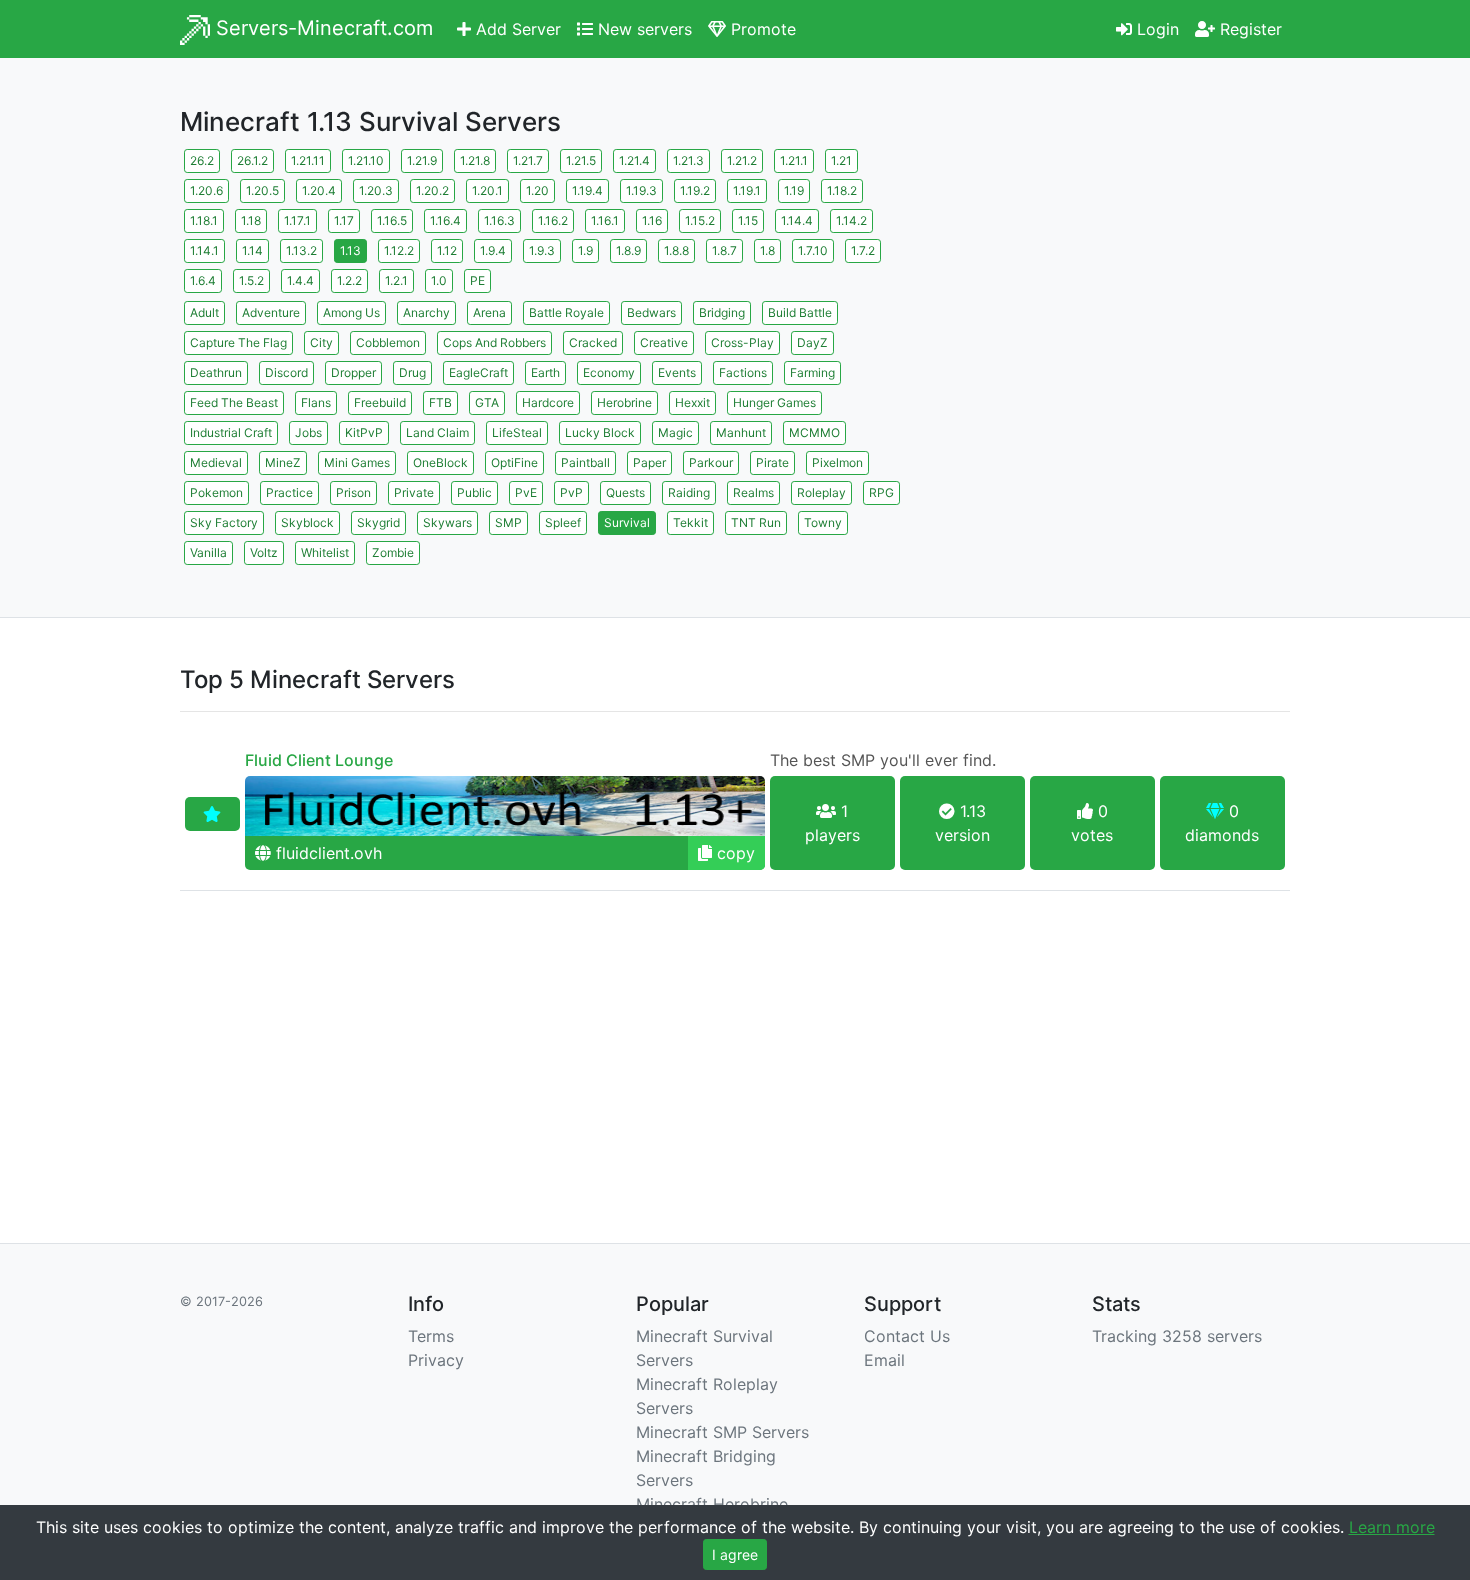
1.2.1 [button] (396, 280)
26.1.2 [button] (252, 160)
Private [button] (414, 492)
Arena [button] (489, 312)
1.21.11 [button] (308, 160)
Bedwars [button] (651, 312)
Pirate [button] (772, 462)
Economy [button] (609, 372)
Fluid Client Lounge (319, 760)
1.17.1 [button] (297, 220)
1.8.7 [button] (724, 250)
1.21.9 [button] (422, 160)
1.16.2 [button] (553, 220)
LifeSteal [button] (517, 432)
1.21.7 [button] (528, 160)
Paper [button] (649, 462)
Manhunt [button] (741, 432)
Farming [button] (812, 372)
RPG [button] (881, 492)
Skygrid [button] (378, 522)
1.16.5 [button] (392, 220)
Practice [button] (289, 492)
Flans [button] (316, 402)
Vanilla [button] (208, 552)
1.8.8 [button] (676, 250)
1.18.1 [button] (204, 220)
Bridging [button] (722, 312)
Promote (761, 29)
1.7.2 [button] (863, 250)
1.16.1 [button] (605, 220)
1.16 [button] (652, 220)
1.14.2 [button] (851, 220)
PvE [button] (526, 492)
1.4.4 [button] (300, 280)
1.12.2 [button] (399, 250)
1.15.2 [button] (700, 220)
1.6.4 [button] (203, 280)
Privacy (436, 1360)
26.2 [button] (202, 160)
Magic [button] (675, 432)
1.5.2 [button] (251, 280)
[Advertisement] (1115, 285)
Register (1248, 29)
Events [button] (677, 372)
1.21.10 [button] (366, 160)
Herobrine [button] (624, 402)
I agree (735, 1554)
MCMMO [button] (814, 432)
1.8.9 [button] (628, 250)
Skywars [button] (447, 522)
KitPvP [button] (364, 432)
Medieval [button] (216, 462)
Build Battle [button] (800, 312)
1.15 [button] (748, 220)
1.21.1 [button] (794, 160)
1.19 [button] (794, 190)
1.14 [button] (252, 250)
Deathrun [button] (216, 372)
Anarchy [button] (426, 312)
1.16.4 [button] (445, 220)
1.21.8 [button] (475, 160)
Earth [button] (545, 372)
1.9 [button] (585, 250)
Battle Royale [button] (566, 312)
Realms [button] (753, 492)
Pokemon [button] (216, 492)
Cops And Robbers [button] (494, 342)
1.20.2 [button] (432, 190)
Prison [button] (353, 492)
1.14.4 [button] (797, 220)
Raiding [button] (689, 492)
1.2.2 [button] (349, 280)
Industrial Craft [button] (231, 432)
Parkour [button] (711, 462)
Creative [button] (664, 342)
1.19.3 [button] (641, 190)
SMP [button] (508, 522)
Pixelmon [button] (837, 462)
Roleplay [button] (821, 492)
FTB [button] (440, 402)
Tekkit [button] (690, 522)
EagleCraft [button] (478, 372)
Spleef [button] (563, 522)
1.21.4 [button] (634, 160)
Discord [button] (286, 372)
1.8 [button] (767, 250)
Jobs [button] (308, 432)
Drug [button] (412, 372)
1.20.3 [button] (376, 190)
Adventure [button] (271, 312)
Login (1155, 29)
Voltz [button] (264, 552)
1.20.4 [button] (319, 190)
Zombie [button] (393, 552)
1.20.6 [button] (206, 190)
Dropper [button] (353, 372)
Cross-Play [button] (742, 342)
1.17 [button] (344, 220)
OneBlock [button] (440, 462)
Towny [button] (823, 522)
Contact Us (907, 1336)
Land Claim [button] (437, 432)
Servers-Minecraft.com (321, 28)
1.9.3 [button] (542, 250)
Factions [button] (743, 372)
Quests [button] (625, 492)
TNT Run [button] (756, 522)
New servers (642, 29)
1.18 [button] (251, 220)
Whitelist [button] (325, 552)
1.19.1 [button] (747, 190)
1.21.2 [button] (742, 160)
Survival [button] (627, 522)
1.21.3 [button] (688, 160)
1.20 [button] (537, 190)
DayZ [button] (812, 342)
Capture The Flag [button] (238, 342)
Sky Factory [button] (224, 522)
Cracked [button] (593, 342)
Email (884, 1360)
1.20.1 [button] (487, 190)
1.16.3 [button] (499, 220)
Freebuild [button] (380, 402)
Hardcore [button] (548, 402)
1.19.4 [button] (587, 190)
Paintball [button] (585, 462)
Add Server (516, 29)
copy (733, 853)
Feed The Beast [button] (234, 402)
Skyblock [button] (307, 522)
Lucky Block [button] (600, 432)
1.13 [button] (350, 250)
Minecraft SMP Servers (722, 1432)
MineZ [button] (283, 462)
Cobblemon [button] (388, 342)
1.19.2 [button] (695, 190)
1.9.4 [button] (493, 250)
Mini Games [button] (357, 462)
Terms (431, 1336)
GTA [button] (487, 402)
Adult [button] (204, 312)
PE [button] (477, 280)
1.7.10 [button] (813, 250)
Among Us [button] (351, 312)
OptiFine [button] (514, 462)
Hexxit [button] (692, 402)
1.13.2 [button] (301, 250)
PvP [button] (571, 492)
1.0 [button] (439, 280)
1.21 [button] (841, 160)
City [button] (321, 342)
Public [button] (474, 492)
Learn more (1392, 1527)
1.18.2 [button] (842, 190)
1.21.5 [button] (581, 160)
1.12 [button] (447, 250)
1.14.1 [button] (204, 250)
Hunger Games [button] (774, 402)
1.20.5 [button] (262, 190)
